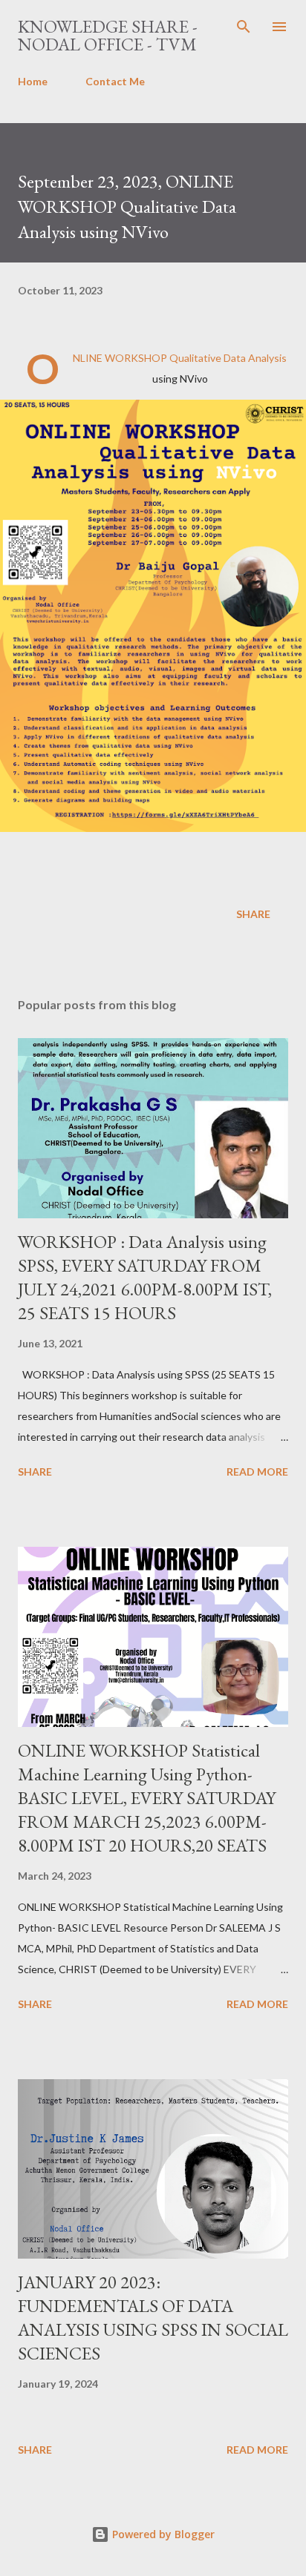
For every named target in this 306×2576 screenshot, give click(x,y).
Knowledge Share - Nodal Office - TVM (108, 35)
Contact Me (115, 81)
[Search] (244, 27)
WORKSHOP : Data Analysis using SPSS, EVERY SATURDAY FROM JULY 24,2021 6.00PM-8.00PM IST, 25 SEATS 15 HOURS (145, 1277)
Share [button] (253, 914)
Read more (257, 1472)
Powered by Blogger (162, 2534)
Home (33, 81)
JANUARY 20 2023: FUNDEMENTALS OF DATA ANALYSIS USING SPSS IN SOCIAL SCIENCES (153, 2318)
